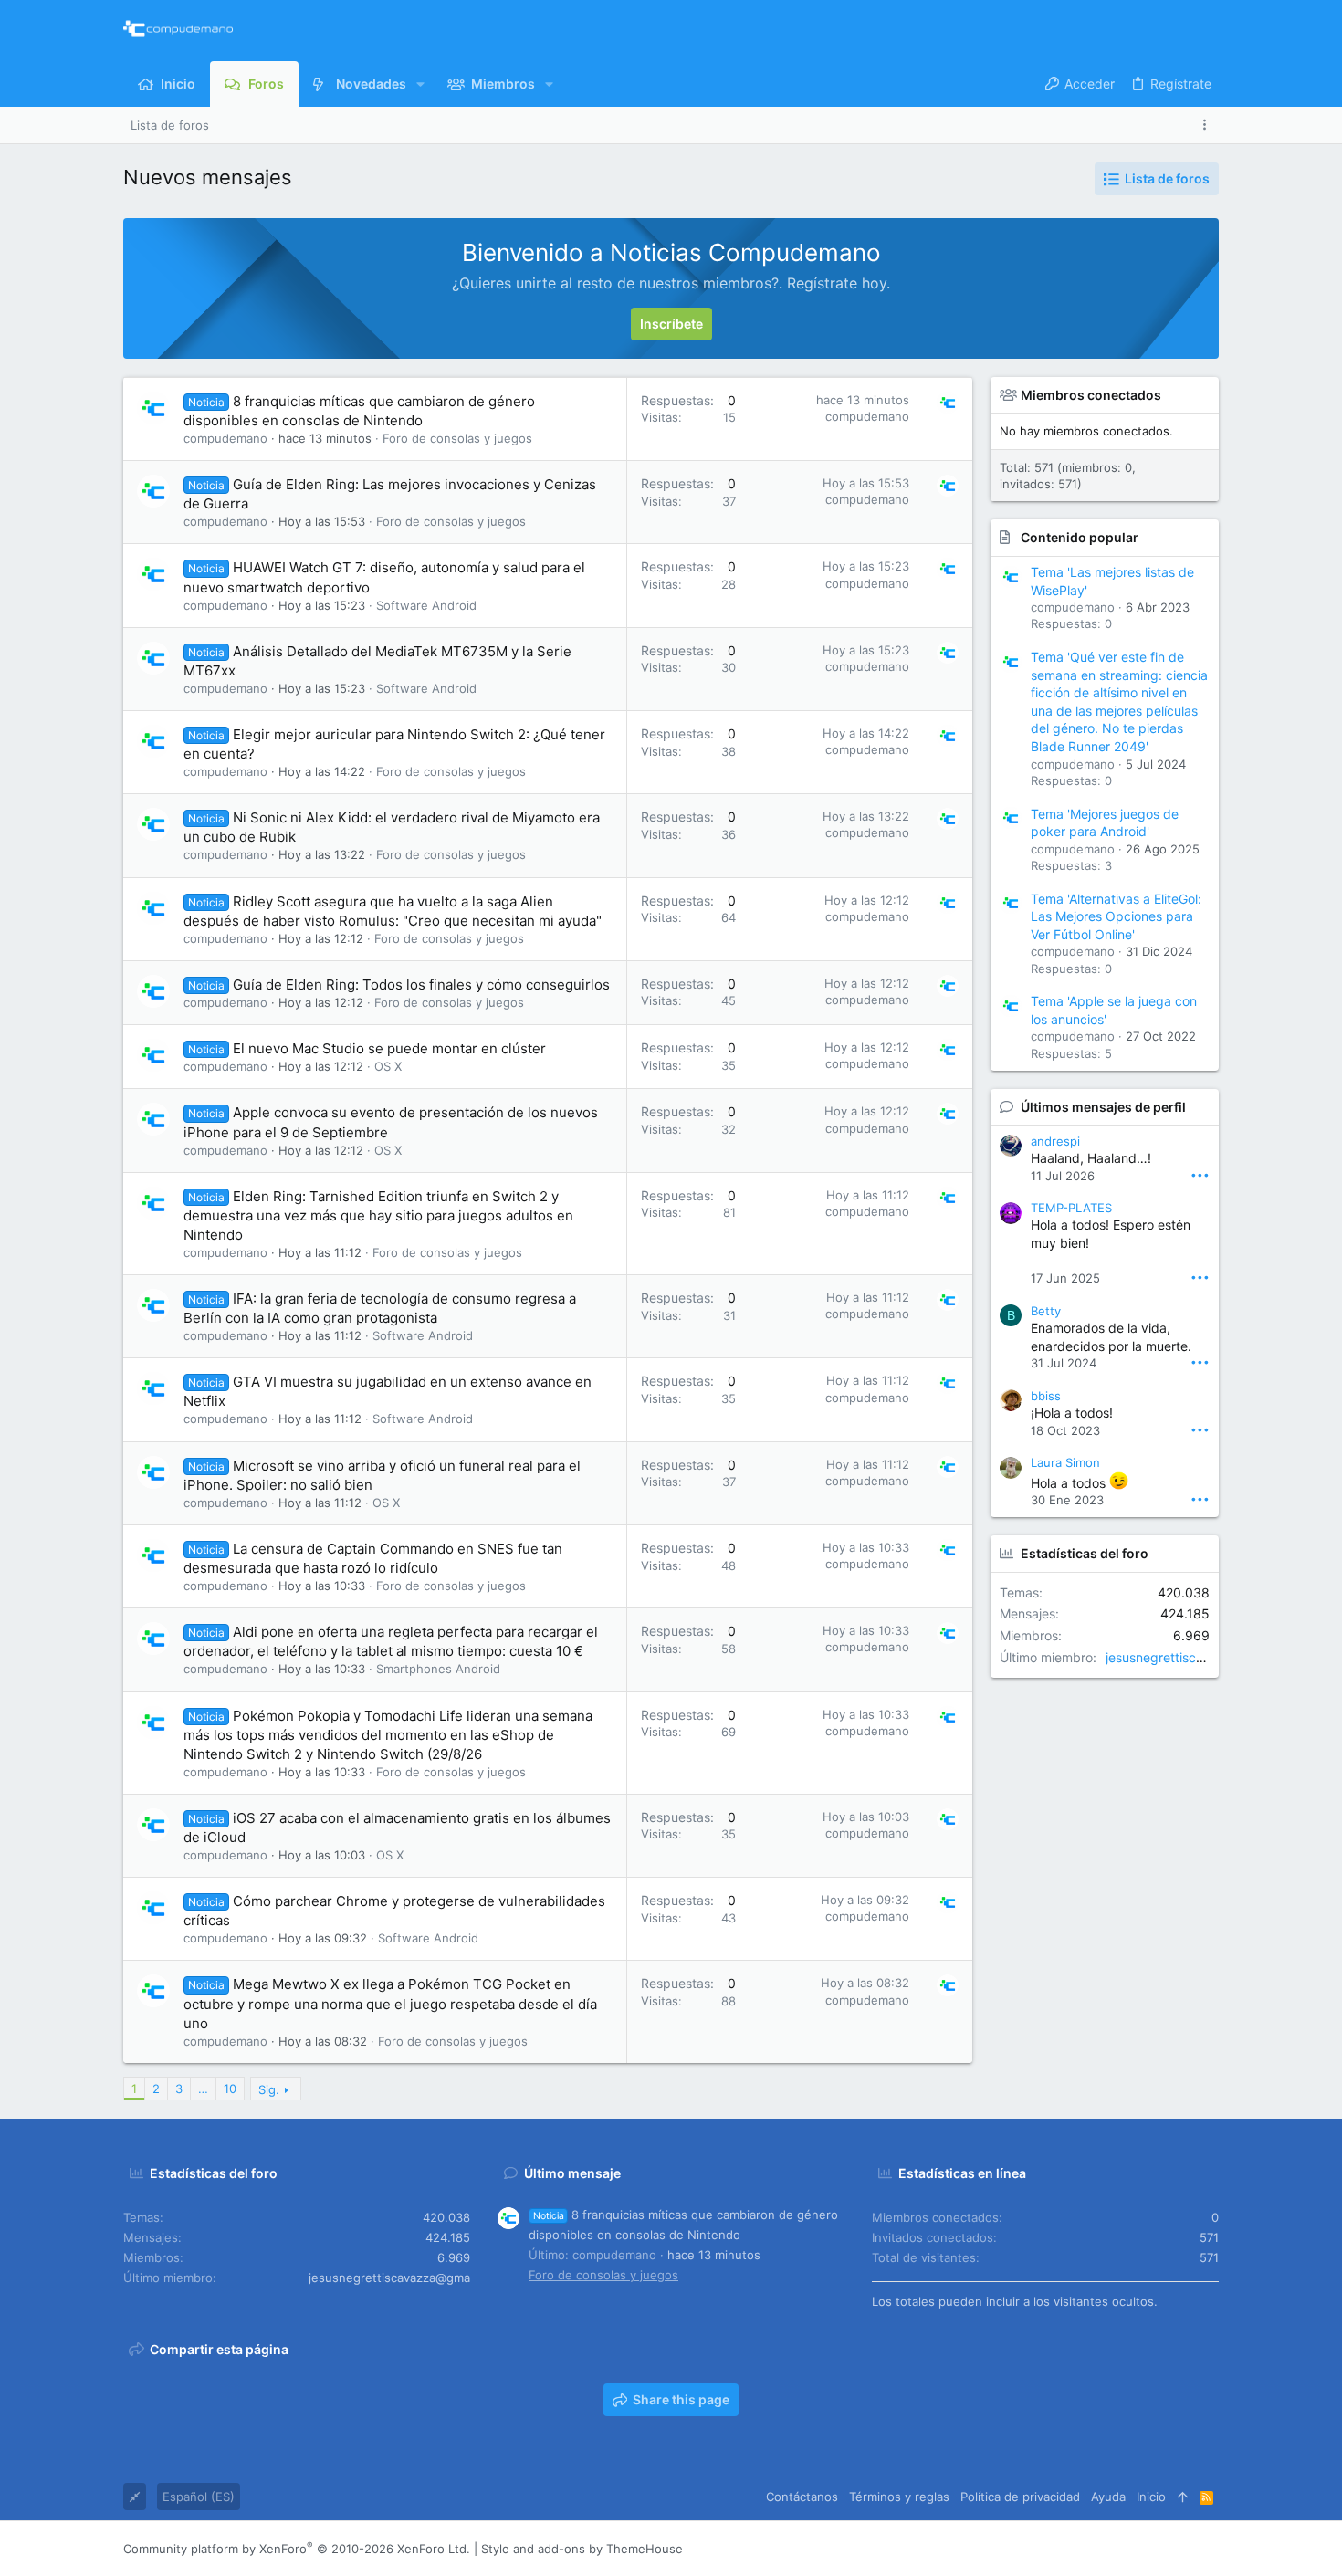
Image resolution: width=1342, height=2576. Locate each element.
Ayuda (1108, 2497)
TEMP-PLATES (1071, 1208)
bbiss (1046, 1396)
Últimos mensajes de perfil (1103, 1107)
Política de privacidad (1020, 2497)
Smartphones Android (438, 1669)
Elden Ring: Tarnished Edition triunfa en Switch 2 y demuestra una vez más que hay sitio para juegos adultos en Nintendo (378, 1215)
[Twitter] (1183, 2549)
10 (230, 2089)
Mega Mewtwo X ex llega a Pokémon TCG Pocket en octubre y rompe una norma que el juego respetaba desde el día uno (390, 2003)
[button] (420, 84)
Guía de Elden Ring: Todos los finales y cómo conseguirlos (421, 984)
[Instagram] (1128, 2549)
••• (1200, 1174)
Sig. (269, 2089)
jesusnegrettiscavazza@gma (1192, 1657)
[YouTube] (1211, 2549)
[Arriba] (1183, 2497)
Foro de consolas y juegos (457, 438)
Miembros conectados (1091, 395)
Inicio (1151, 2497)
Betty (1046, 1311)
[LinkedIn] (1156, 2549)
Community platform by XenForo (297, 2549)
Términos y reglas (899, 2497)
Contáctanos (802, 2497)
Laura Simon (1065, 1462)
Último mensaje (572, 2173)
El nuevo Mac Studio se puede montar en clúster (389, 1048)
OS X (388, 1066)
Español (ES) (199, 2497)
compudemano (225, 438)
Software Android (426, 605)
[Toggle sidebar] (1208, 125)
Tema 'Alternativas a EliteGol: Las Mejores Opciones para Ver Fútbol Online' (1116, 916)
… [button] (203, 2089)
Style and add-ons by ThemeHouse (582, 2549)
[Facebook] (1101, 2549)
